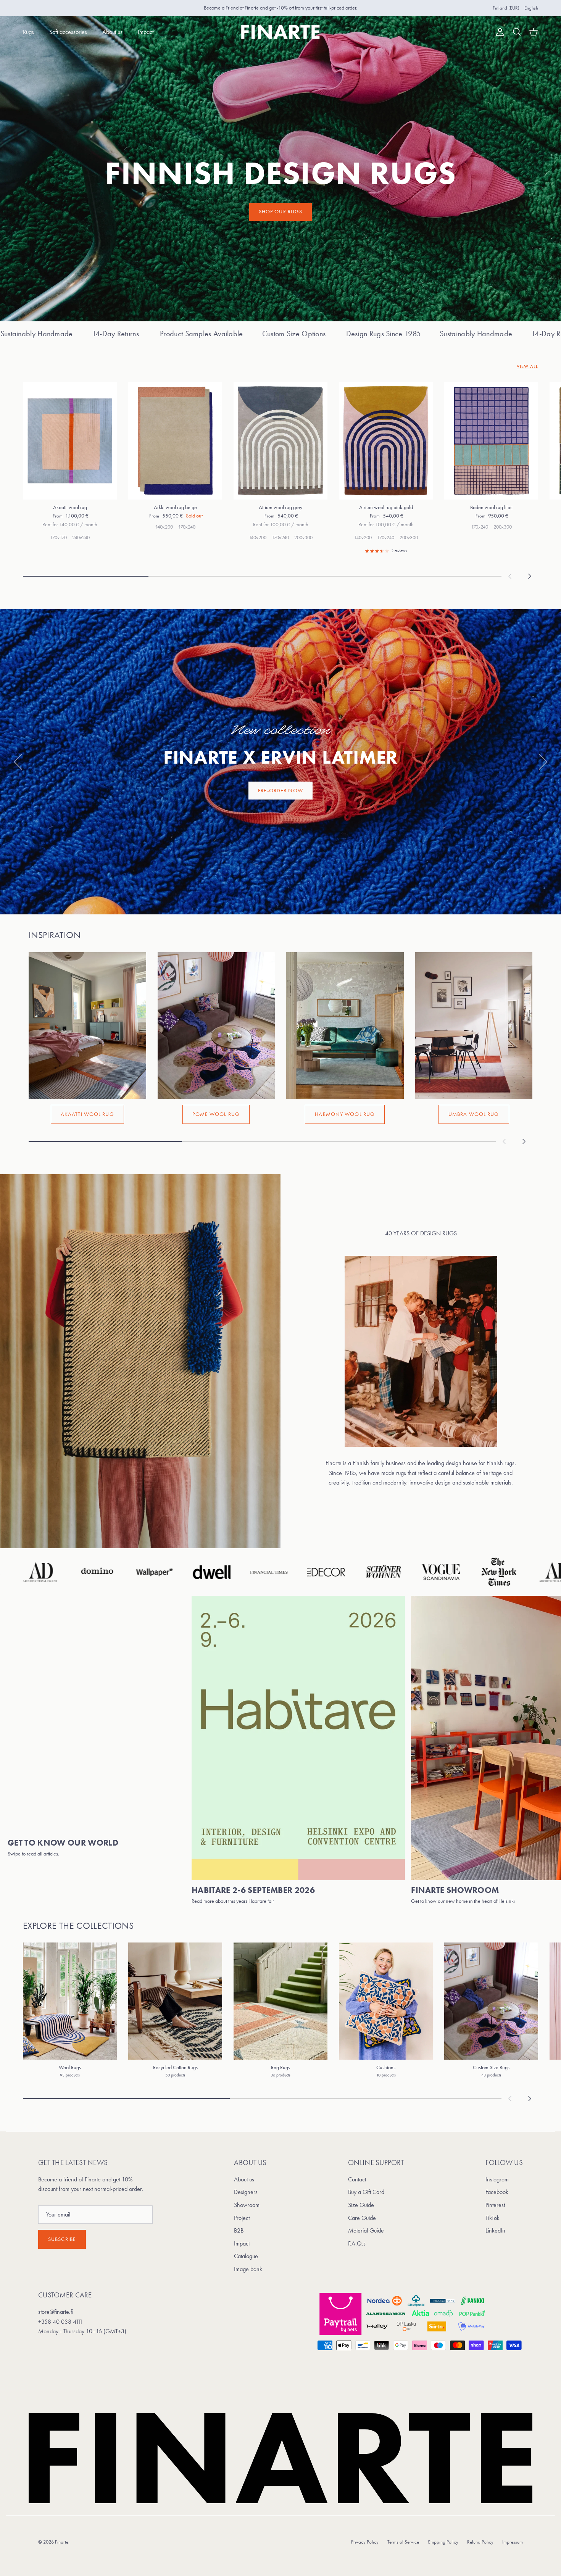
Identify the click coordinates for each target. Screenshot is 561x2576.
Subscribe (62, 2239)
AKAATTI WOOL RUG (87, 1114)
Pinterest (495, 2205)
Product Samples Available (448, 334)
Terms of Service (403, 2542)
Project (242, 2218)
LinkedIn (495, 2230)
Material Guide (366, 2230)
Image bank (248, 2269)
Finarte (62, 2542)
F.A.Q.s (357, 2243)
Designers (246, 2192)
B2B (239, 2230)
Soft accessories (68, 32)
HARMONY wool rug (345, 1114)
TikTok (492, 2218)
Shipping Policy (443, 2542)
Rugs (28, 32)
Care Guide (362, 2218)
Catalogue (246, 2256)
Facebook (497, 2192)
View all (527, 366)
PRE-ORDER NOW (280, 791)
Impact (146, 32)
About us (112, 32)
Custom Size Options (102, 334)
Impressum (513, 2542)
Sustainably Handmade (284, 334)
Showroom (247, 2205)
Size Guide (361, 2205)
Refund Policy (480, 2542)
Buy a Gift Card (366, 2192)
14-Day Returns (363, 334)
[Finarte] (281, 32)
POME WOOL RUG (216, 1114)
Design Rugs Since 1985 (191, 334)
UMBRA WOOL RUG (474, 1114)
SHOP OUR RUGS (281, 212)
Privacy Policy (365, 2542)
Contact (357, 2179)
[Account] (498, 32)
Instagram (497, 2179)
